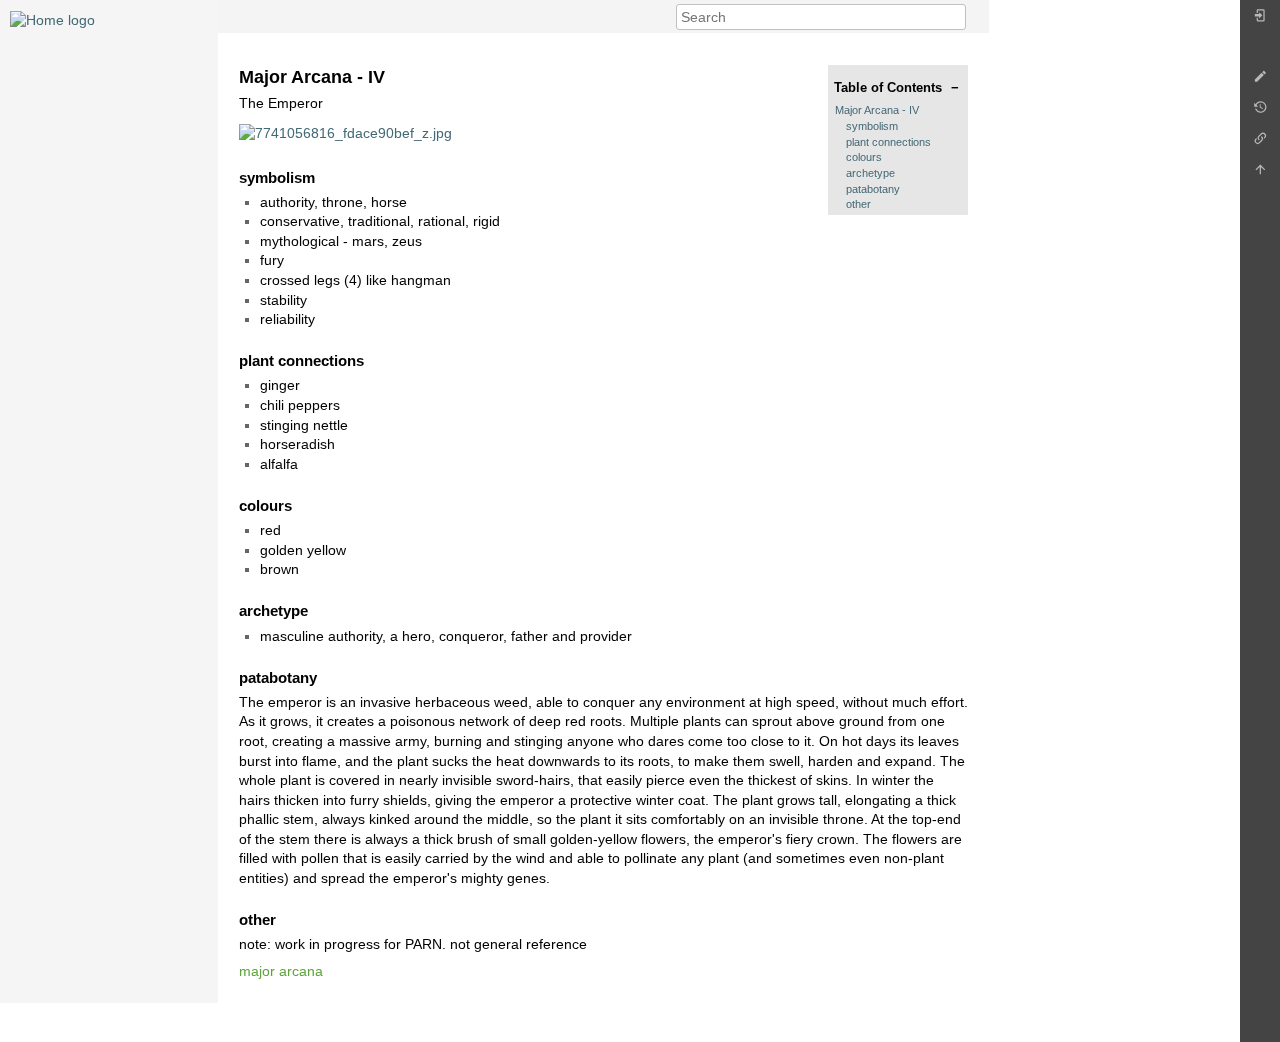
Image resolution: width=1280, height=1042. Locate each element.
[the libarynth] (52, 19)
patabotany (873, 189)
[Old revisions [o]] (1260, 112)
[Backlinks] (1260, 143)
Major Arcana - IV (877, 110)
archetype (870, 173)
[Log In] (1260, 20)
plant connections (888, 142)
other (858, 204)
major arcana (281, 971)
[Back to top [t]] (1260, 174)
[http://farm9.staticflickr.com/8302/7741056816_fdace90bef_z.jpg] (345, 132)
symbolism (872, 126)
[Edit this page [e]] (1260, 81)
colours (864, 157)
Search (955, 17)
